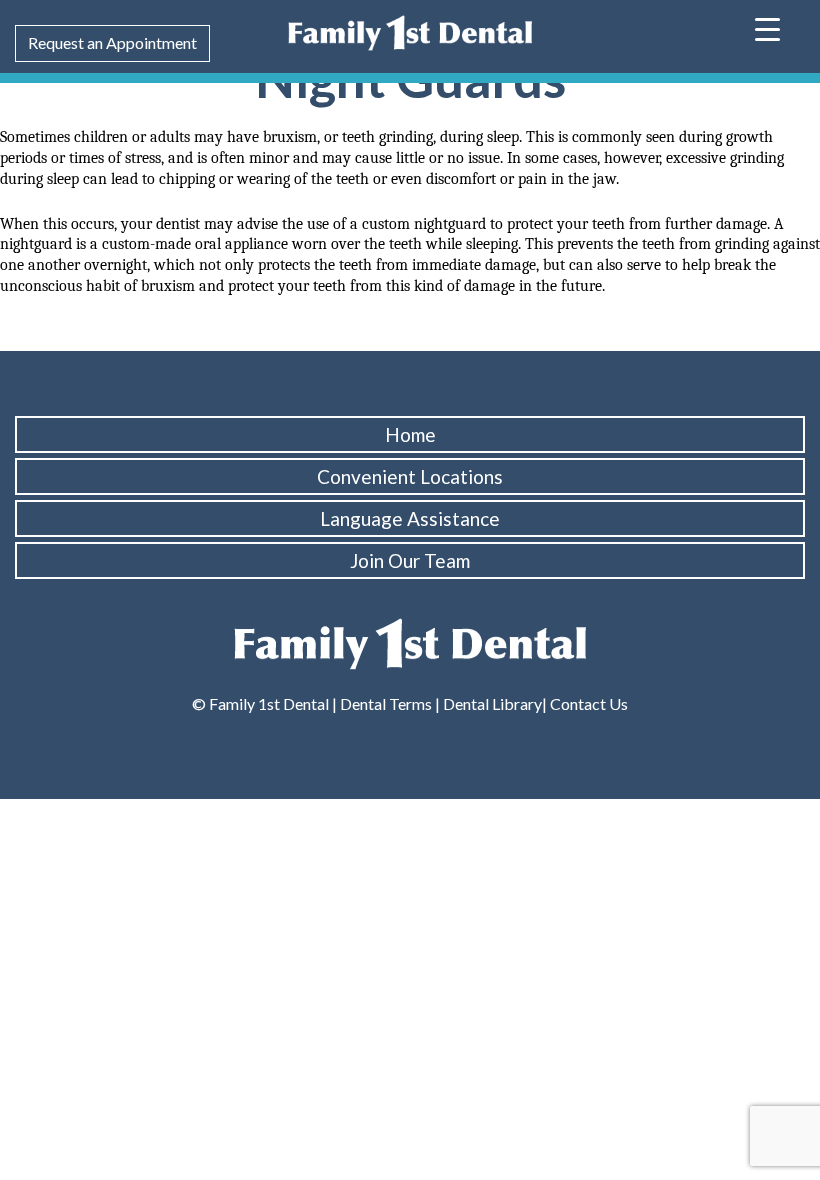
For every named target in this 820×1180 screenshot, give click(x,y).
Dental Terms (386, 703)
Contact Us (587, 703)
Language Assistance (410, 518)
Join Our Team (410, 560)
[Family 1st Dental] (409, 30)
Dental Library (492, 703)
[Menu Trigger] (767, 27)
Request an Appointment (112, 42)
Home (410, 434)
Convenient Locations (410, 476)
